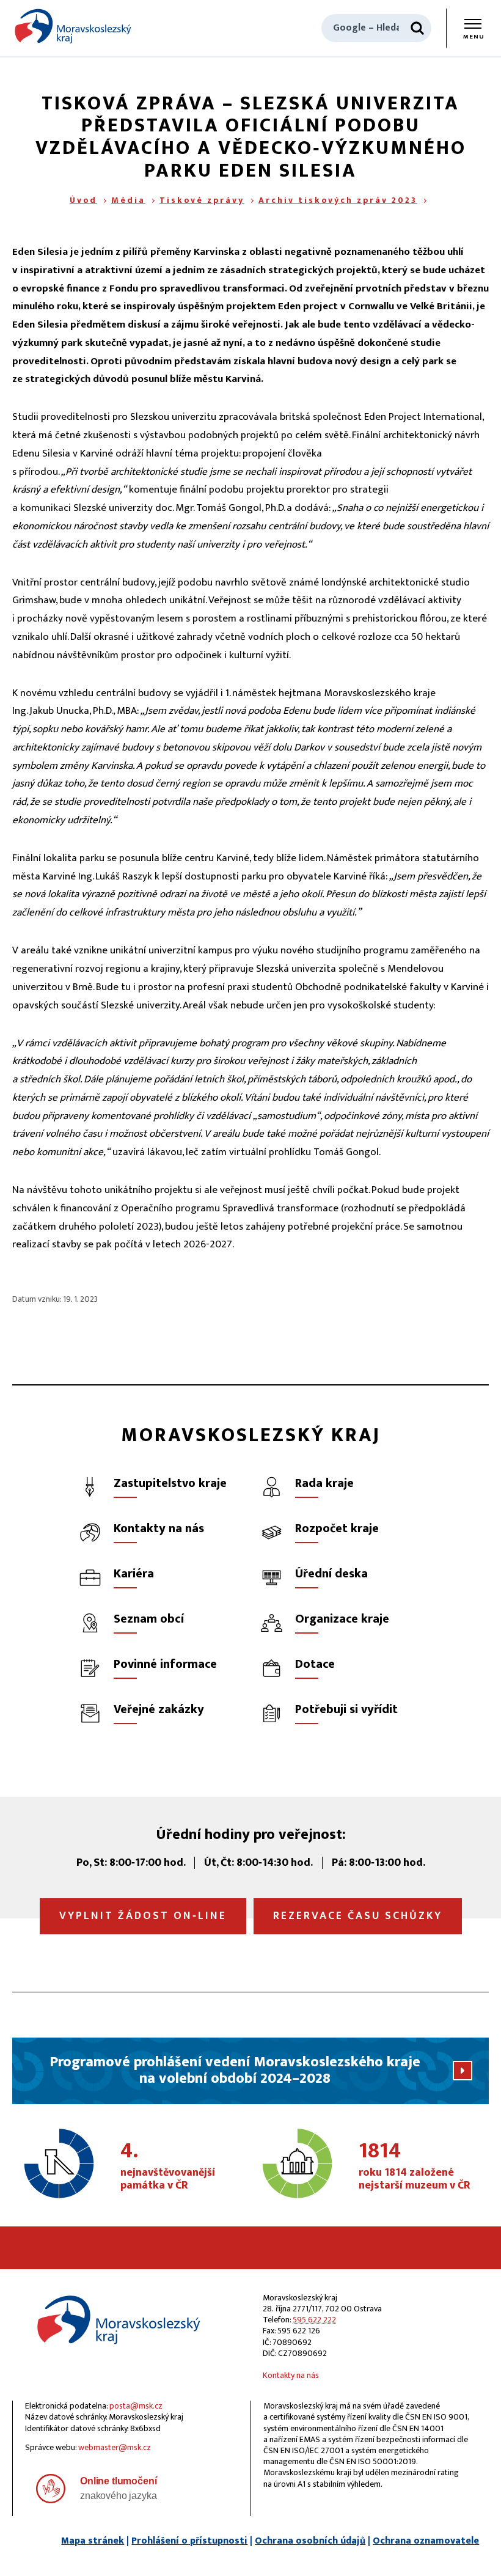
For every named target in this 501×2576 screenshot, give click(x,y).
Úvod (83, 200)
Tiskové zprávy (202, 200)
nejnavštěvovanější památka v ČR (168, 2167)
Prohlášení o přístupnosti (189, 2541)
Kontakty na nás (291, 2375)
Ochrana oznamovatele (426, 2541)
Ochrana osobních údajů (310, 2541)
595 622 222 (314, 2320)
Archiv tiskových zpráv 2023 (338, 200)
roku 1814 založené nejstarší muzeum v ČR (415, 2167)
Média (128, 200)
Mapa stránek (93, 2541)
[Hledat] (417, 28)
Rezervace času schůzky (358, 1916)
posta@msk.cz (136, 2406)
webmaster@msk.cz (115, 2447)
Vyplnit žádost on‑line (143, 1916)
